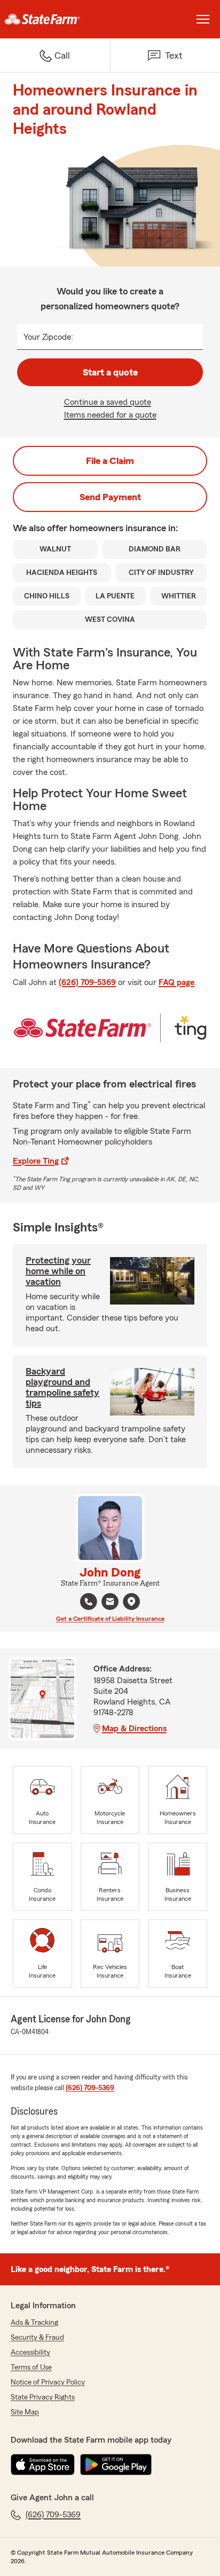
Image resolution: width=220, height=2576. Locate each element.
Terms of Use (31, 2367)
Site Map (25, 2412)
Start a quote (110, 372)
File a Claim (110, 461)
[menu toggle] (203, 19)
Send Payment (110, 497)
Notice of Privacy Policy (48, 2382)
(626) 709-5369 (87, 982)
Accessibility (30, 2353)
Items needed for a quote (110, 415)
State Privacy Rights (43, 2397)
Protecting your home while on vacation (58, 1271)
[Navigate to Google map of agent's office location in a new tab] (131, 1602)
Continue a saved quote (108, 402)
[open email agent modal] (110, 1603)
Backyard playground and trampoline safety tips (62, 1387)
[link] (55, 19)
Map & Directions (134, 1729)
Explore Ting (36, 1161)
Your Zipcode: (48, 337)
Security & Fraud (37, 2338)
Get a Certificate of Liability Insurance (110, 1619)
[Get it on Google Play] (116, 2465)
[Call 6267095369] (89, 1602)
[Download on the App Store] (43, 2465)
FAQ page (176, 982)
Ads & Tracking (34, 2323)
